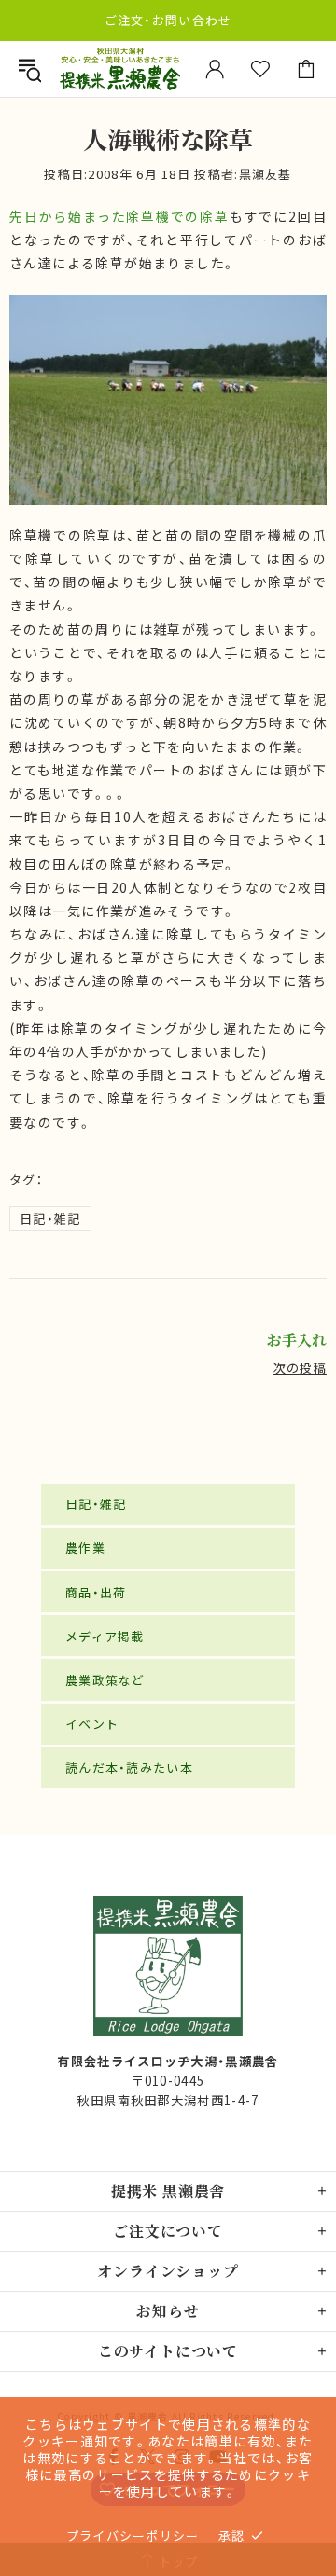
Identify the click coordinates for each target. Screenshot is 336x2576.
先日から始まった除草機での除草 (119, 216)
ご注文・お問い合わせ (168, 20)
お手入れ (297, 1340)
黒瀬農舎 (120, 69)
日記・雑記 (50, 1219)
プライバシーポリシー (133, 2535)
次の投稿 (300, 1368)
